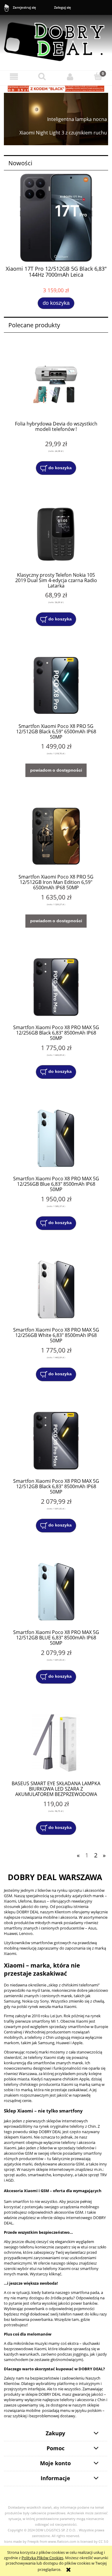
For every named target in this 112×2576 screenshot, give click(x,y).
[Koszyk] (98, 76)
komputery (63, 2175)
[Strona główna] (56, 39)
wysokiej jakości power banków (70, 2303)
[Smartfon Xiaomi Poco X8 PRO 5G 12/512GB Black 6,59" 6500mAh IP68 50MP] (56, 686)
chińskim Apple (76, 2079)
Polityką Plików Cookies (42, 2558)
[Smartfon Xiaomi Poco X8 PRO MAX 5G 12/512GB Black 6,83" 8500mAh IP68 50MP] (56, 1441)
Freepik (33, 2542)
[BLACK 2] (56, 88)
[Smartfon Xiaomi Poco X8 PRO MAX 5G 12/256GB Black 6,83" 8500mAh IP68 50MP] (56, 987)
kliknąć (55, 2274)
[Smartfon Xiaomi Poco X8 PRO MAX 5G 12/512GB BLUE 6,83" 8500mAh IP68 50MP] (56, 1592)
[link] (56, 119)
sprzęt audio (15, 2175)
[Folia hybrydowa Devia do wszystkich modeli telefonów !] (56, 383)
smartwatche (39, 2175)
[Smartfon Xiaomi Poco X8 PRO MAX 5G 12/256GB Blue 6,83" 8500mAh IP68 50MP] (56, 1138)
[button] (14, 77)
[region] (56, 119)
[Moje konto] (70, 77)
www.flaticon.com (62, 2542)
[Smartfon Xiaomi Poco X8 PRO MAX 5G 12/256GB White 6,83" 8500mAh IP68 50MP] (56, 1289)
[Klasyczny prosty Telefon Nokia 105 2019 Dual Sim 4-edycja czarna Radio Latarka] (56, 534)
